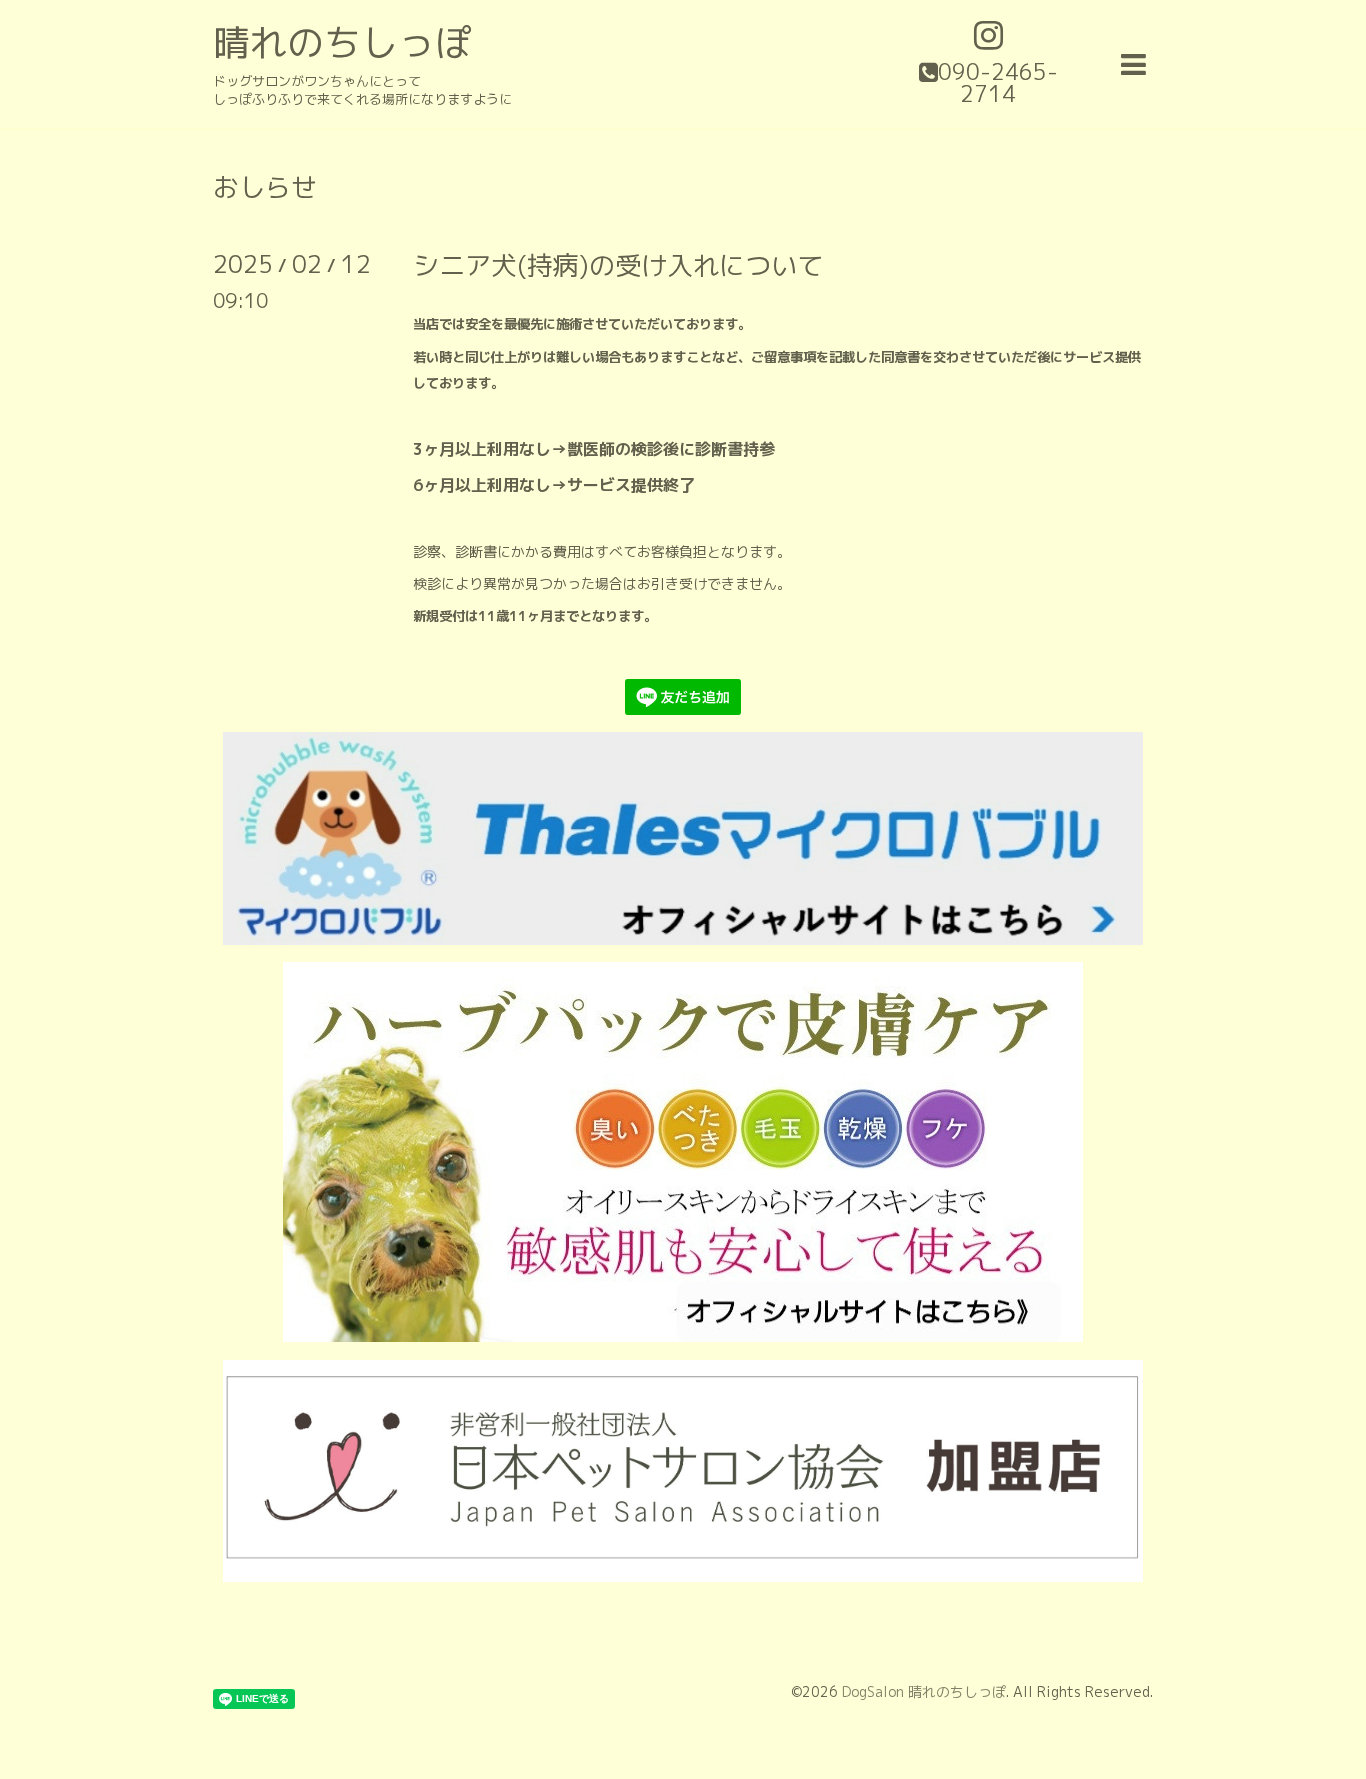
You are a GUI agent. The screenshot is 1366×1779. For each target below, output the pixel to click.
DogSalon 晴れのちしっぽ (924, 1691)
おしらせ (265, 187)
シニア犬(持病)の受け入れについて (618, 265)
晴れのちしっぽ (342, 42)
